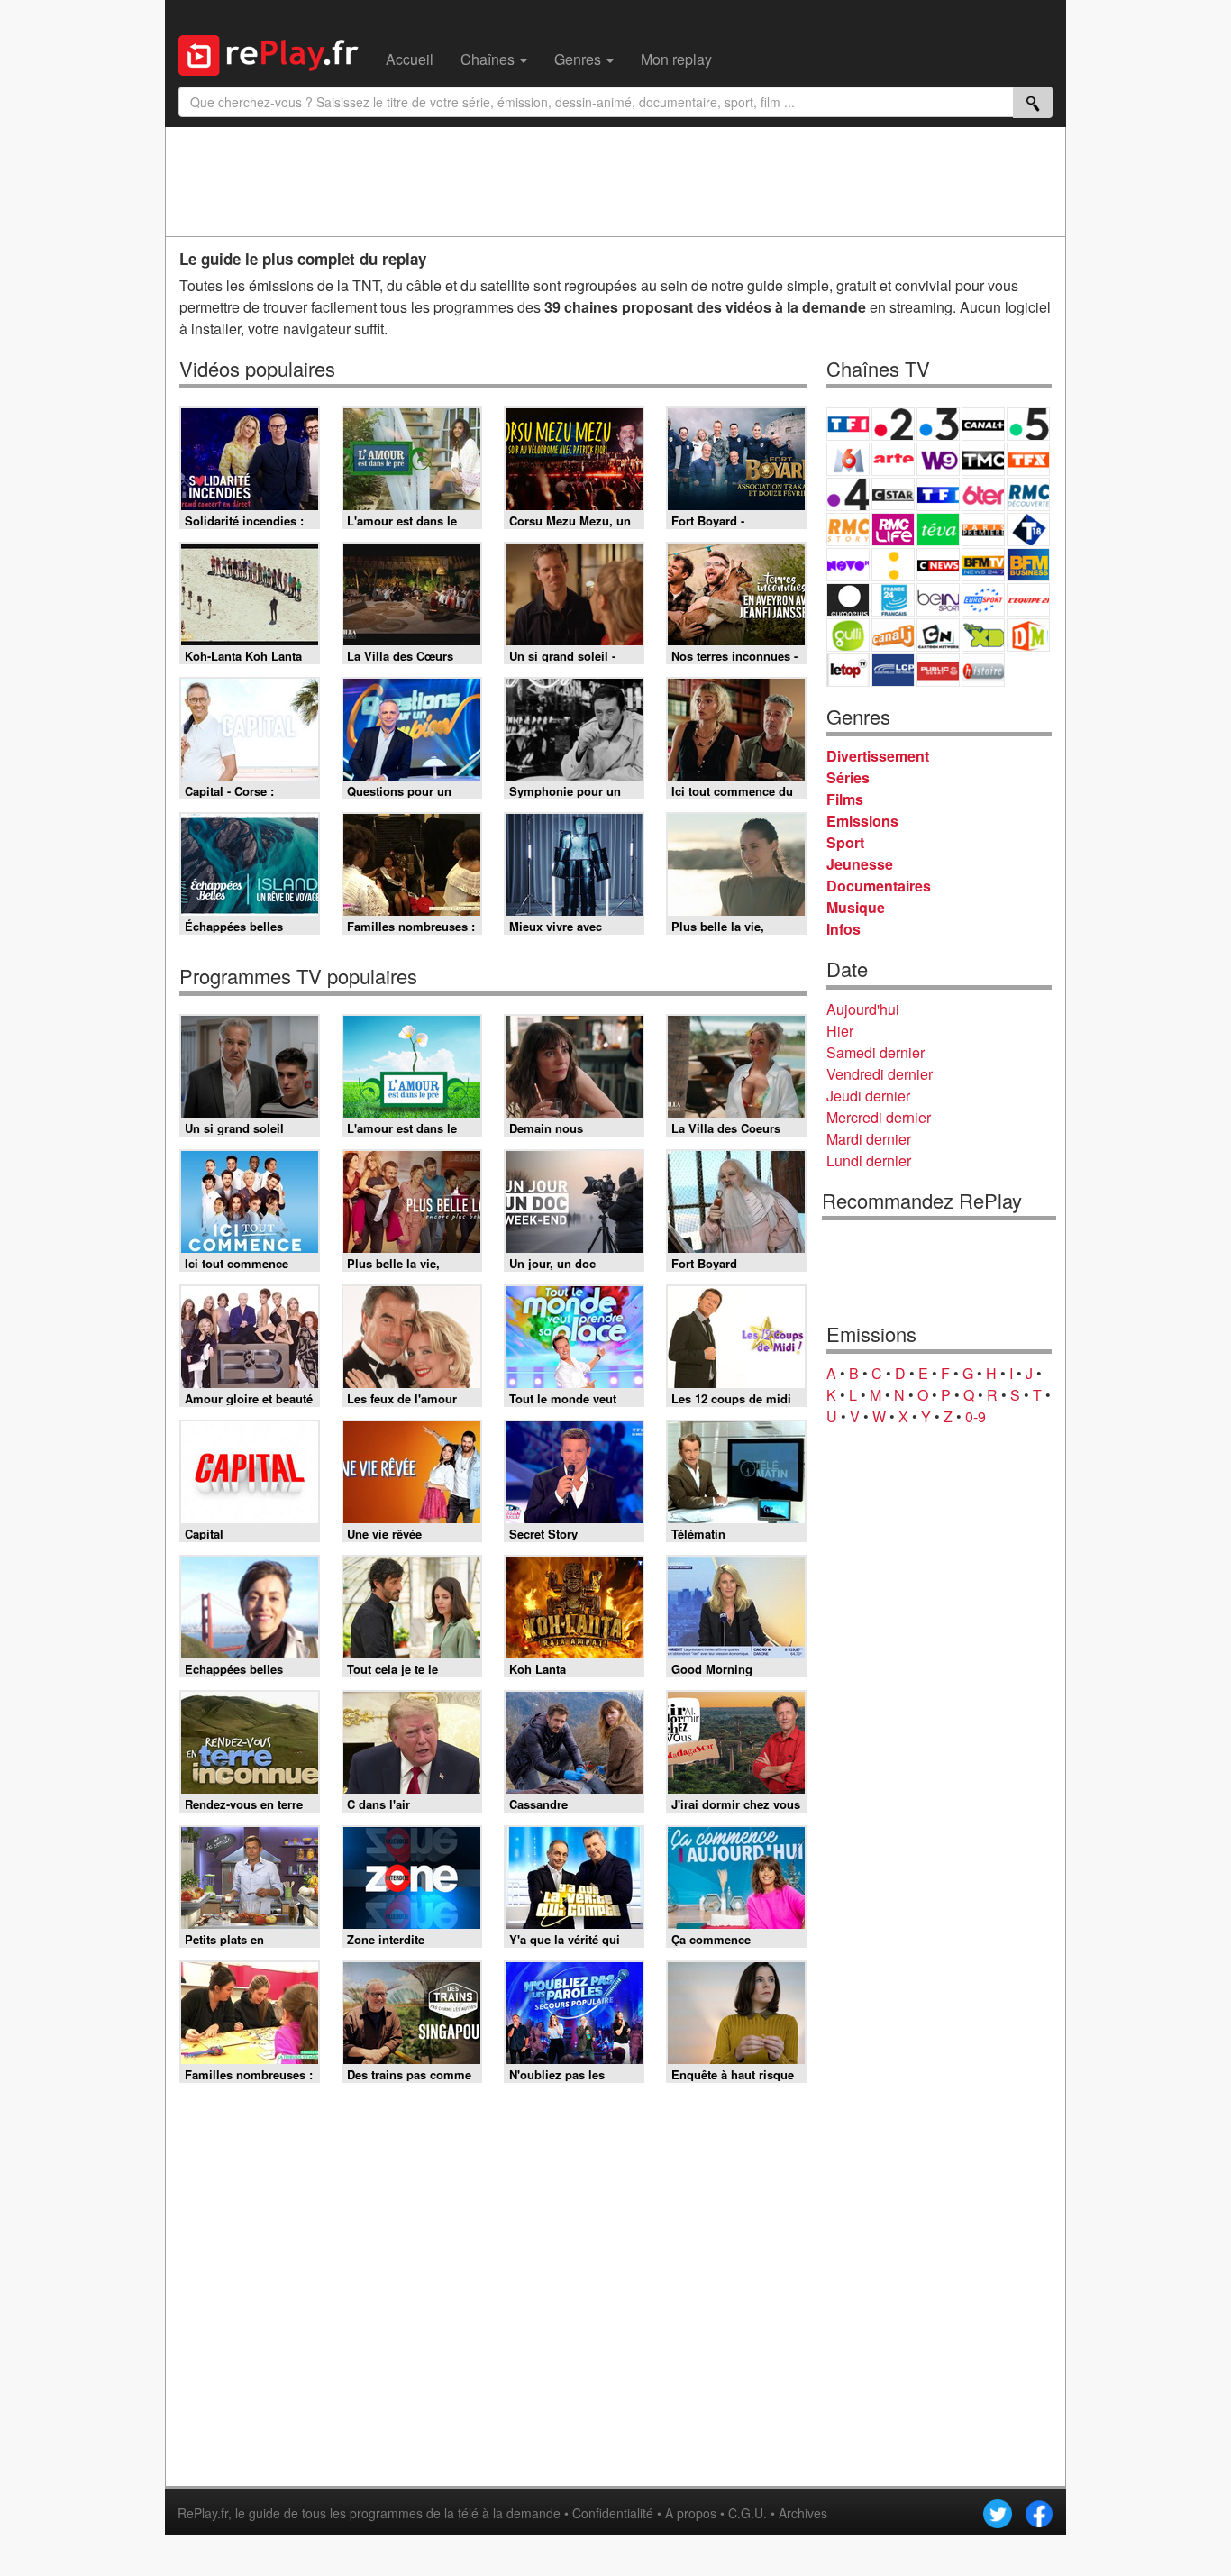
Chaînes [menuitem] (489, 59)
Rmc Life (893, 530)
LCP (893, 670)
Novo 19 (848, 565)
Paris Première (983, 530)
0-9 (976, 1416)
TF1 (848, 424)
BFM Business (1028, 565)
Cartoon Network (938, 635)
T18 (1028, 530)
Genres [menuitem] (579, 59)
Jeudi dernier (868, 1096)
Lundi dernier (869, 1160)
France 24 (893, 600)
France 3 (938, 424)
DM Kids (1028, 635)
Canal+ (983, 424)
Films (845, 799)
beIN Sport (938, 600)
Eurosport (983, 600)
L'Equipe (1028, 600)
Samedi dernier (875, 1052)
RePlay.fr (203, 2513)
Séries (848, 777)
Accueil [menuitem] (410, 59)
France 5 (1028, 424)
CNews (938, 565)
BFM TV (983, 565)
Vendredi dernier (880, 1074)
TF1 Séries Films (938, 494)
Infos (843, 929)
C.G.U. (748, 2513)
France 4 (848, 494)
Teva (938, 530)
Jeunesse (860, 864)
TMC (983, 459)
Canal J (893, 635)
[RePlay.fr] (275, 53)
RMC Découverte (1028, 494)
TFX (1028, 459)
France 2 (893, 424)
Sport (845, 842)
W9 (938, 459)
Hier (840, 1031)
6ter (983, 494)
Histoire (983, 670)
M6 (848, 459)
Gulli (848, 635)
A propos (691, 2513)
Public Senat (938, 670)
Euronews (848, 600)
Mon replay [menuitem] (676, 59)
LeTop (848, 670)
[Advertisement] (615, 181)
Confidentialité (613, 2513)
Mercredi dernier (879, 1117)
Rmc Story (848, 530)
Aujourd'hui (863, 1009)
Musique (856, 907)
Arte (893, 459)
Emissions (862, 821)
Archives (803, 2513)
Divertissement (878, 756)
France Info (893, 565)
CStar (893, 494)
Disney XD (983, 635)
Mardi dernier (869, 1139)
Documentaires (879, 886)
